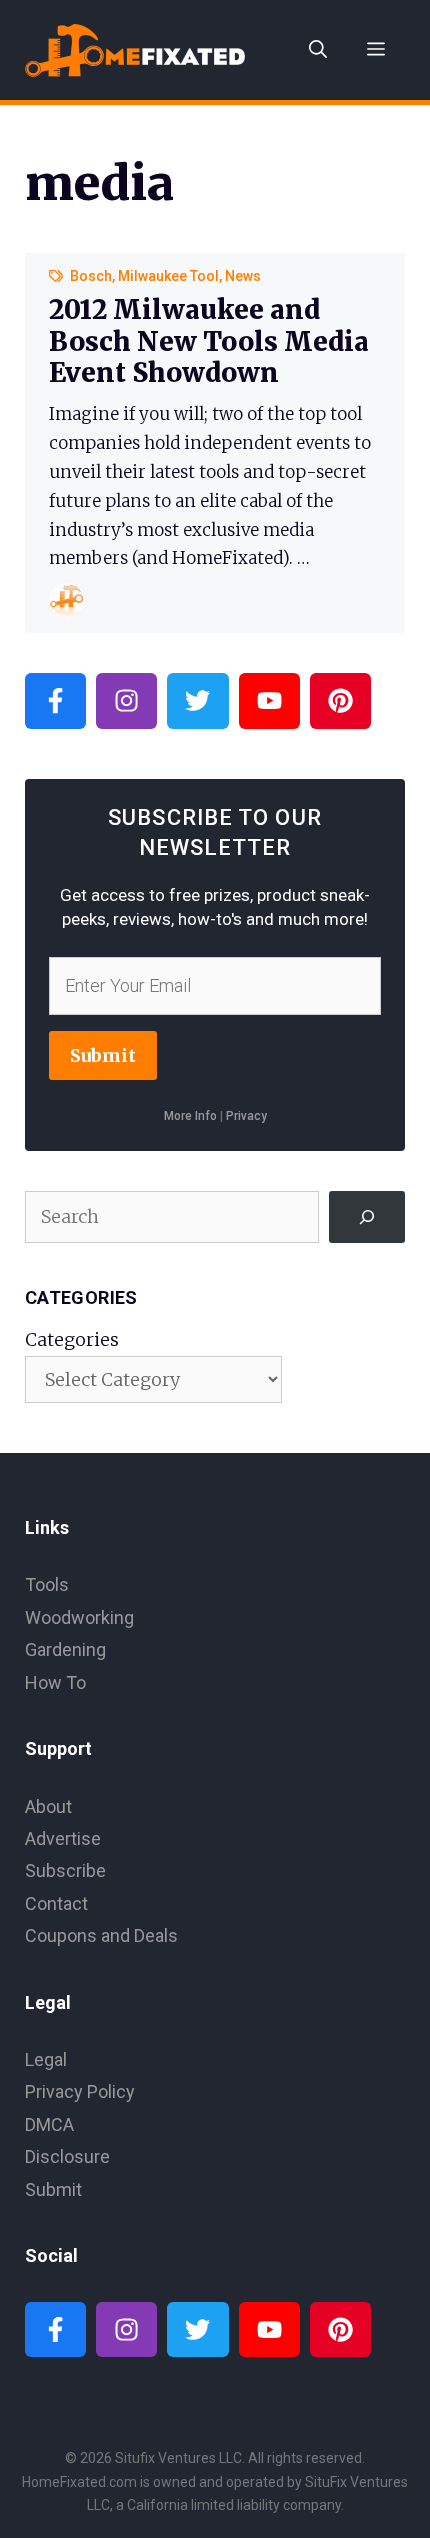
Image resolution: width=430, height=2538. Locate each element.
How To (55, 1682)
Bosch (91, 276)
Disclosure (67, 2156)
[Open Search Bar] (318, 50)
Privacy (246, 1116)
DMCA (49, 2124)
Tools (47, 1584)
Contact (56, 1903)
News (243, 276)
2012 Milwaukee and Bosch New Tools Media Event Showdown (209, 340)
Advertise (63, 1838)
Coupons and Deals (101, 1935)
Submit (103, 1055)
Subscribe (65, 1870)
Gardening (65, 1649)
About (48, 1806)
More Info (190, 1116)
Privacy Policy (80, 2091)
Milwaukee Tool (168, 276)
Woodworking (79, 1617)
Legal (46, 2059)
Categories (72, 1339)
